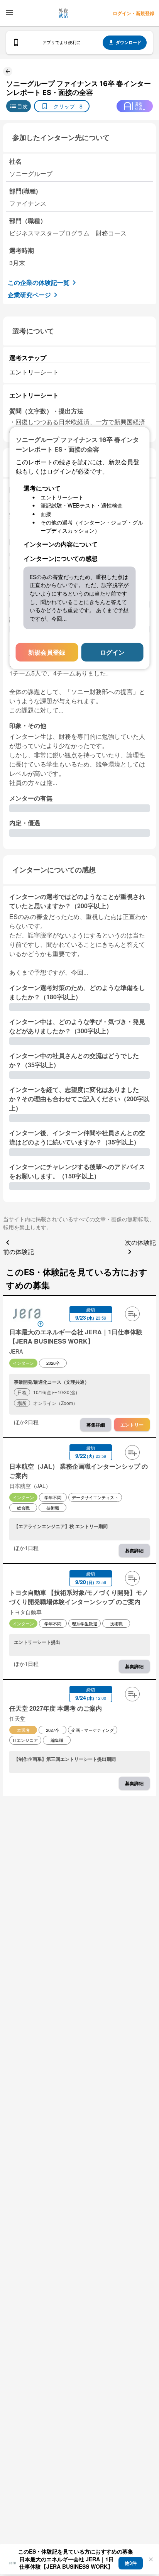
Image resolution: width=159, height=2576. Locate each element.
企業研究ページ (29, 295)
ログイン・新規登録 (134, 13)
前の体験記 (19, 1252)
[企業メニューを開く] (27, 1315)
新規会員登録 (47, 652)
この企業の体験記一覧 (39, 282)
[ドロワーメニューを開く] (9, 12)
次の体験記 (140, 1242)
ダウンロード (129, 42)
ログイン (112, 652)
